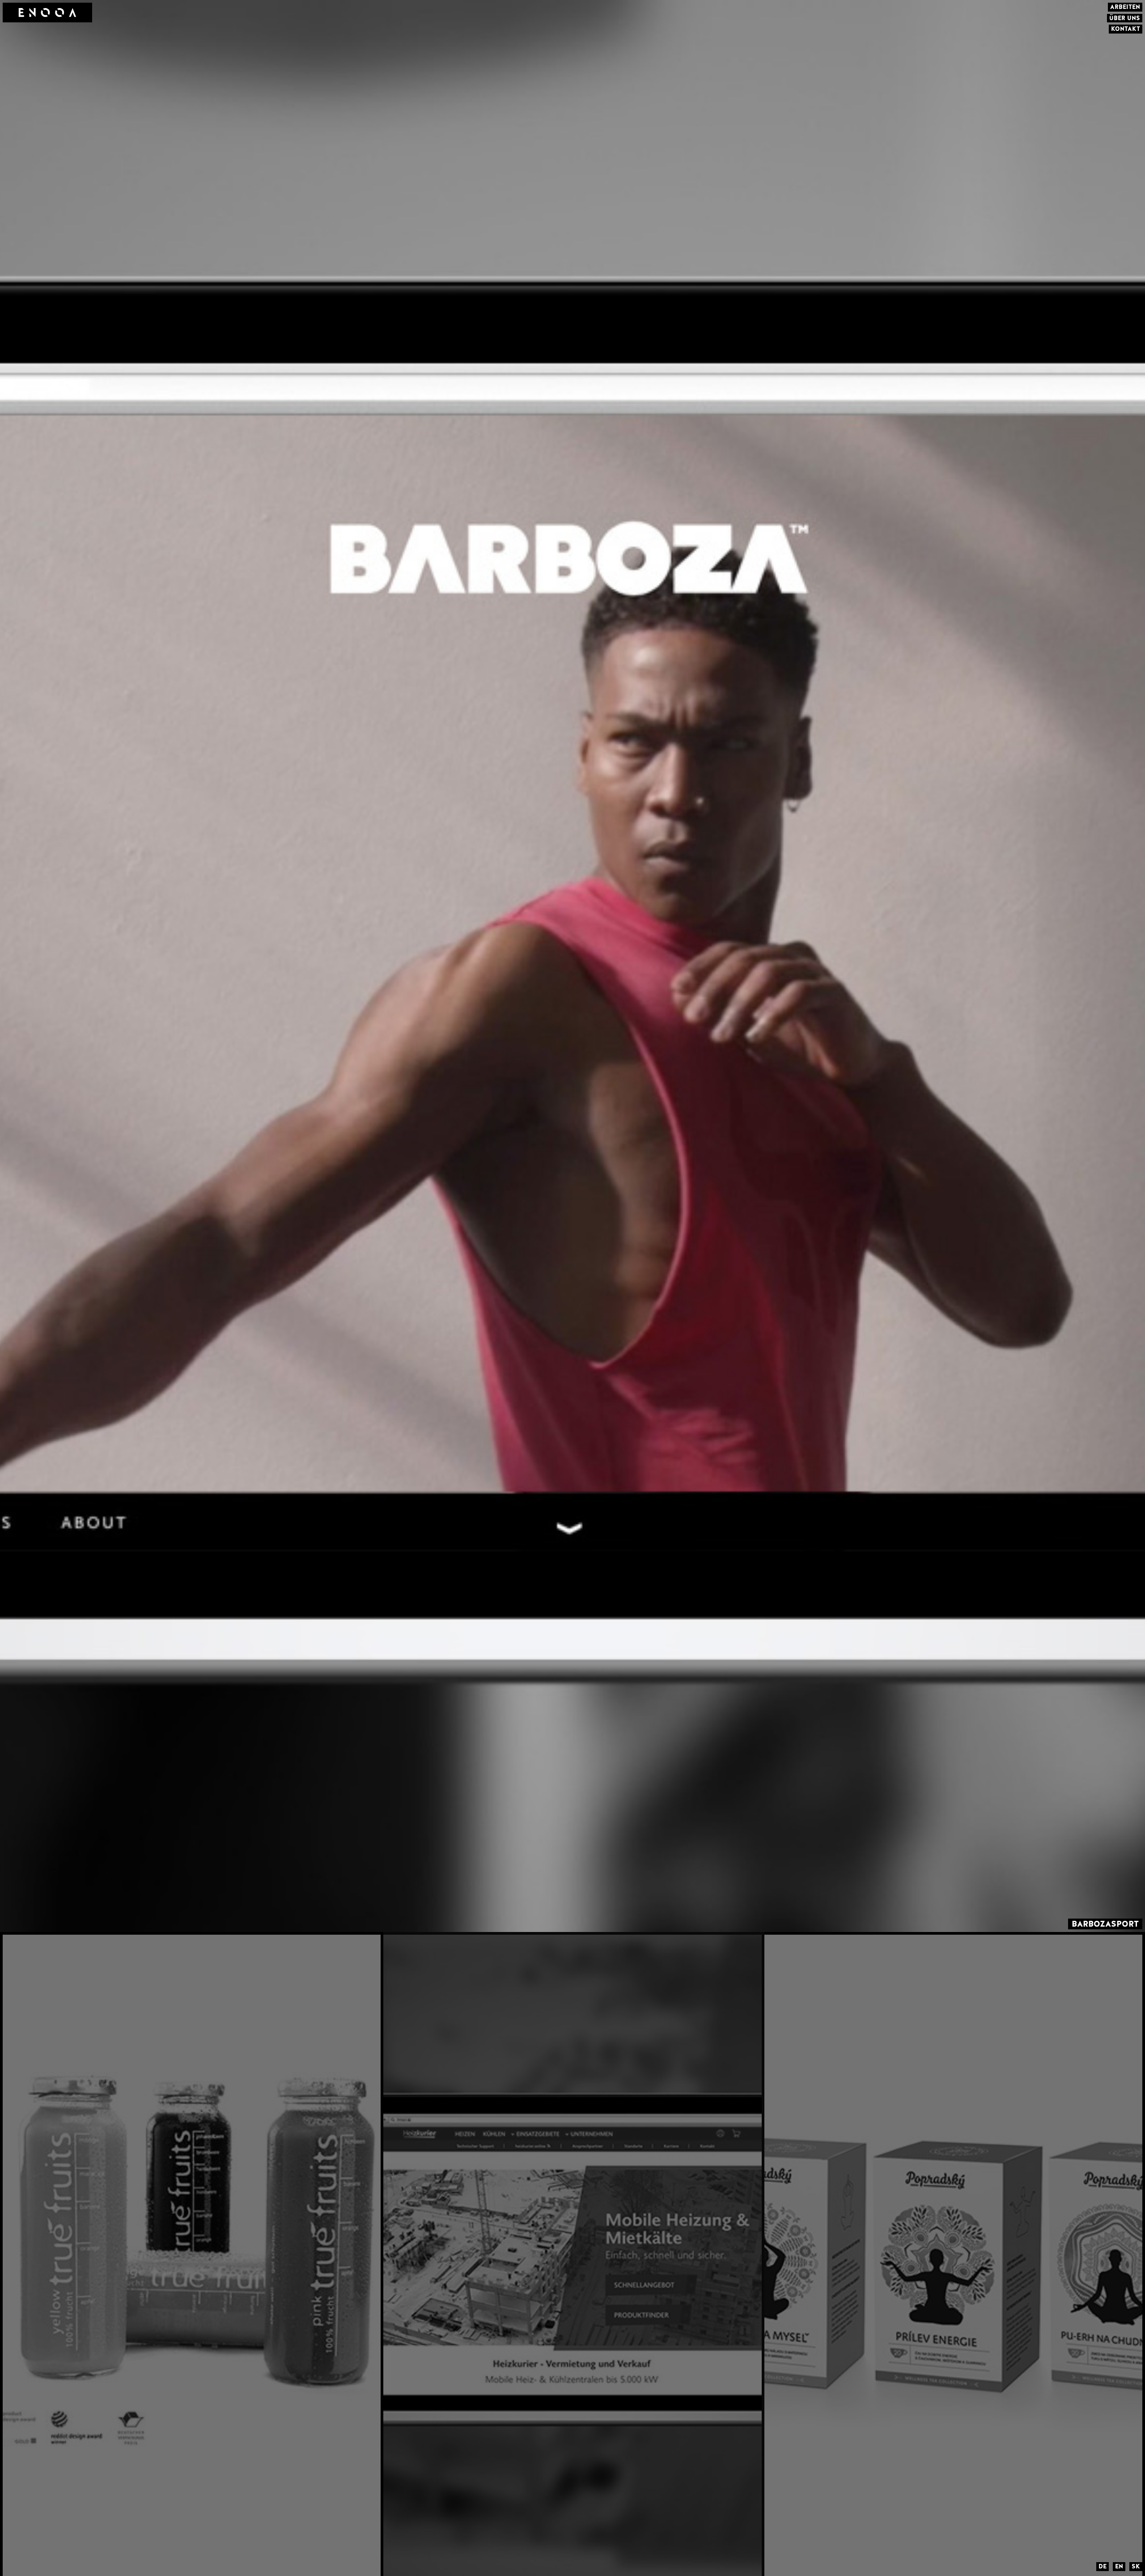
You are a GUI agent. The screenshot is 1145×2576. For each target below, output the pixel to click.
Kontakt (1126, 29)
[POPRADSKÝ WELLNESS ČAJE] (955, 2254)
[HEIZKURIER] (574, 2254)
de (1103, 2566)
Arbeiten (1125, 7)
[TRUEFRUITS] (193, 2254)
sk (1136, 2566)
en (1119, 2566)
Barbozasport (1105, 1924)
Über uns (1125, 18)
